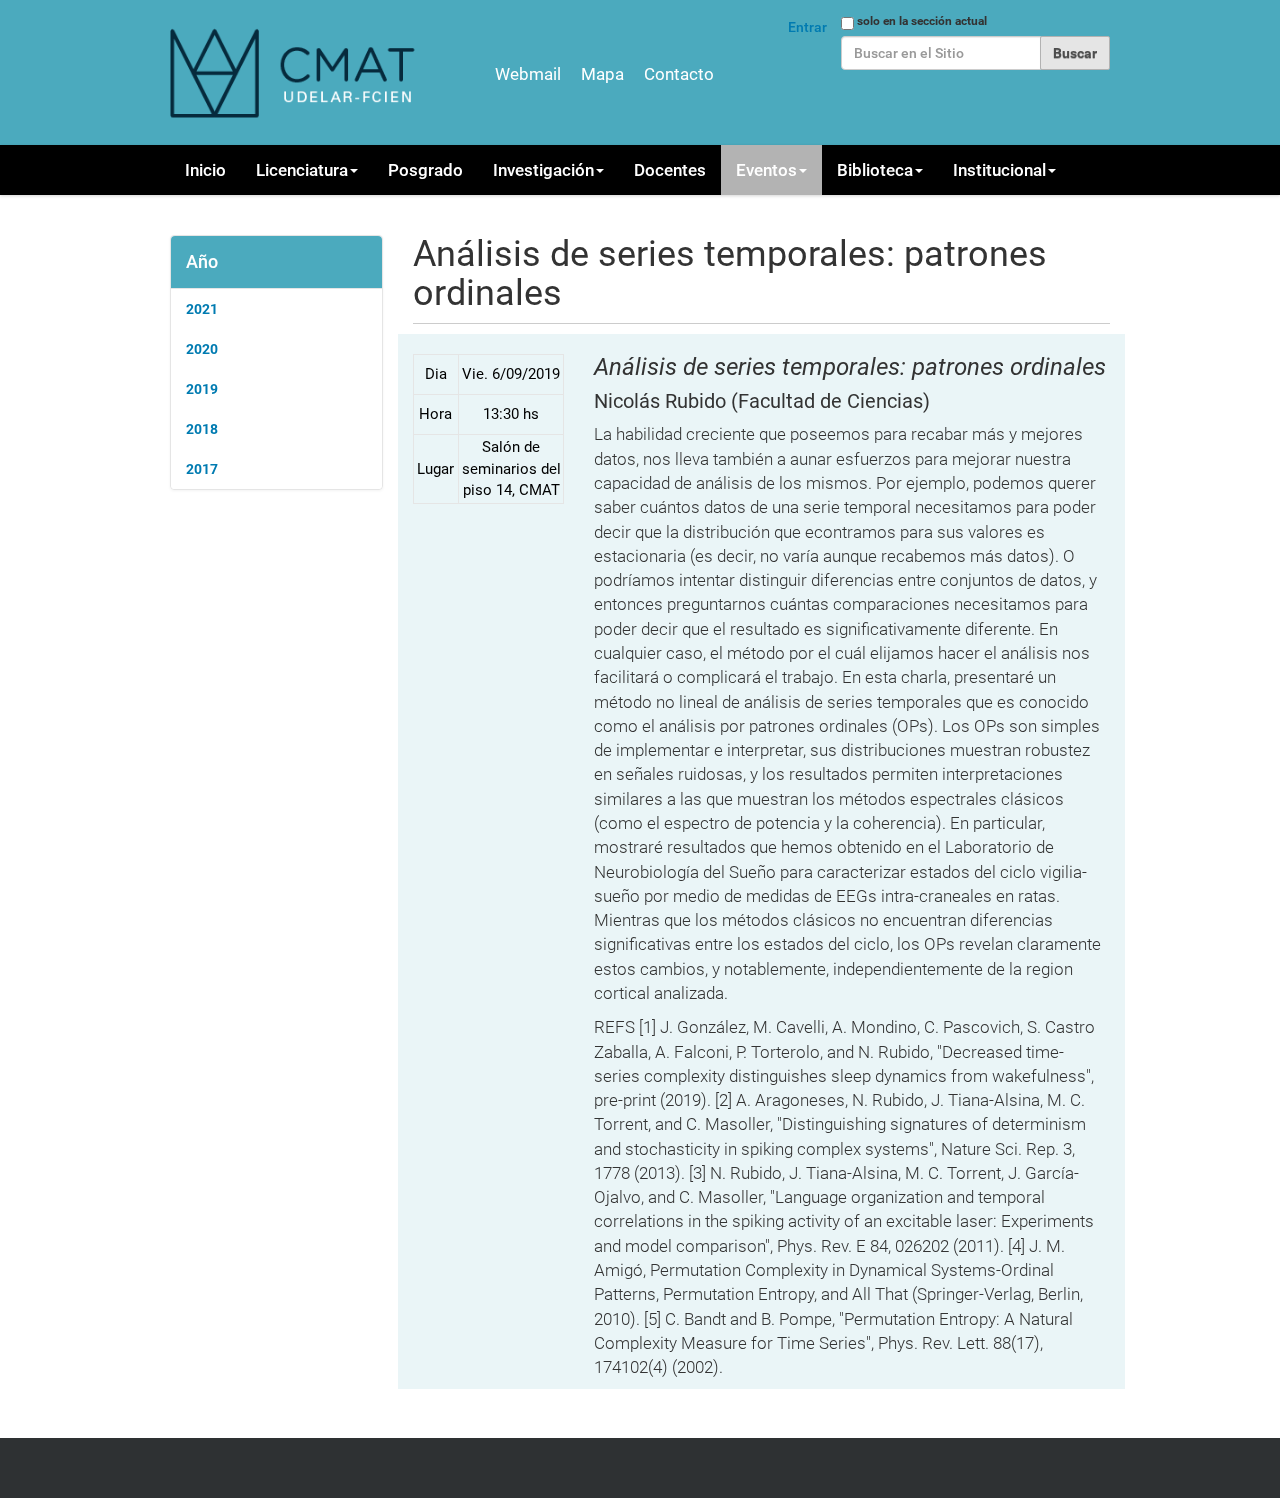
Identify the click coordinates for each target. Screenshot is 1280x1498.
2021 (202, 309)
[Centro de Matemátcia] (295, 72)
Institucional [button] (999, 170)
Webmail (528, 74)
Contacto (679, 74)
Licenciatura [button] (302, 170)
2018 (202, 429)
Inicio (205, 170)
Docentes (670, 170)
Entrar (807, 27)
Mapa (602, 74)
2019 (202, 389)
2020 (202, 349)
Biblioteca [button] (875, 170)
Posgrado (425, 170)
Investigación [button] (543, 170)
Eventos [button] (766, 170)
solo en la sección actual (922, 21)
